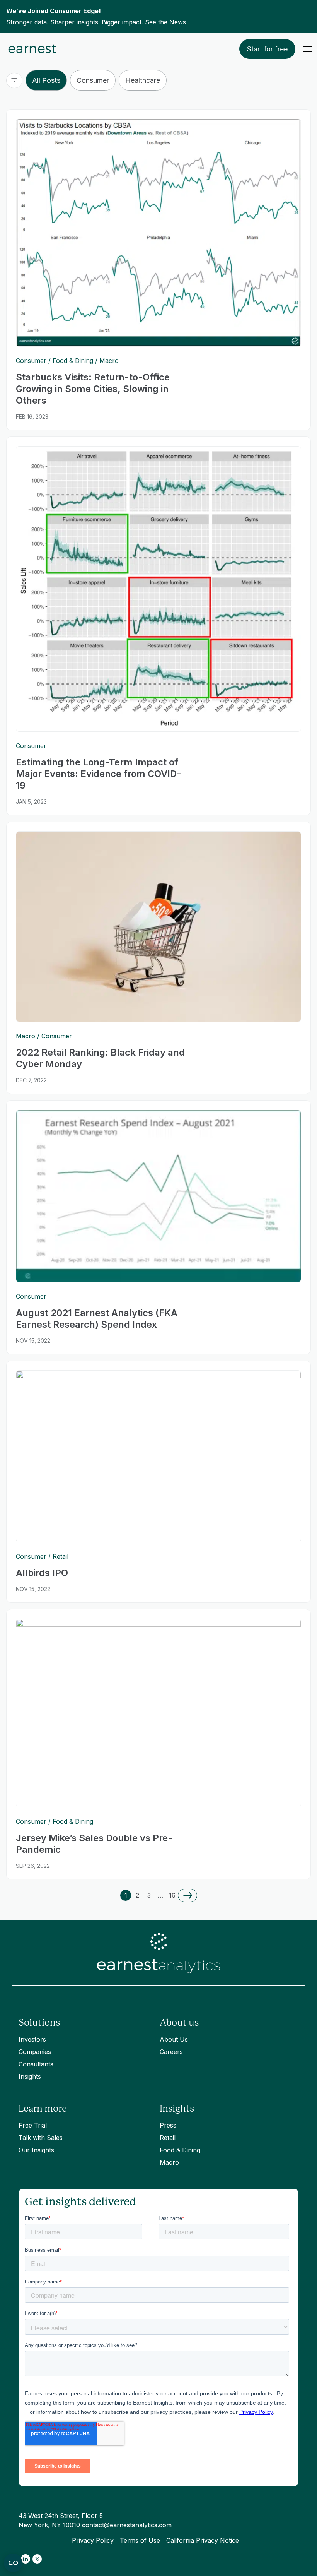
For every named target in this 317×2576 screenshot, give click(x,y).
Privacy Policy (93, 2540)
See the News (165, 22)
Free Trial (33, 2125)
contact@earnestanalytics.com (127, 2525)
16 (172, 1895)
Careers (171, 2052)
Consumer (93, 80)
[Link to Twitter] (37, 2559)
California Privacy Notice (203, 2540)
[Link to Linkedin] (26, 2559)
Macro (169, 2162)
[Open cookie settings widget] (13, 2563)
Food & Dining (180, 2150)
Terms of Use (140, 2540)
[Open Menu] (308, 49)
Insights (30, 2076)
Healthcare (143, 80)
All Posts (46, 80)
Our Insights (36, 2150)
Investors (32, 2039)
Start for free (267, 49)
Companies (35, 2052)
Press (168, 2125)
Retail (168, 2138)
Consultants (36, 2064)
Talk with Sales (41, 2138)
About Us (174, 2039)
